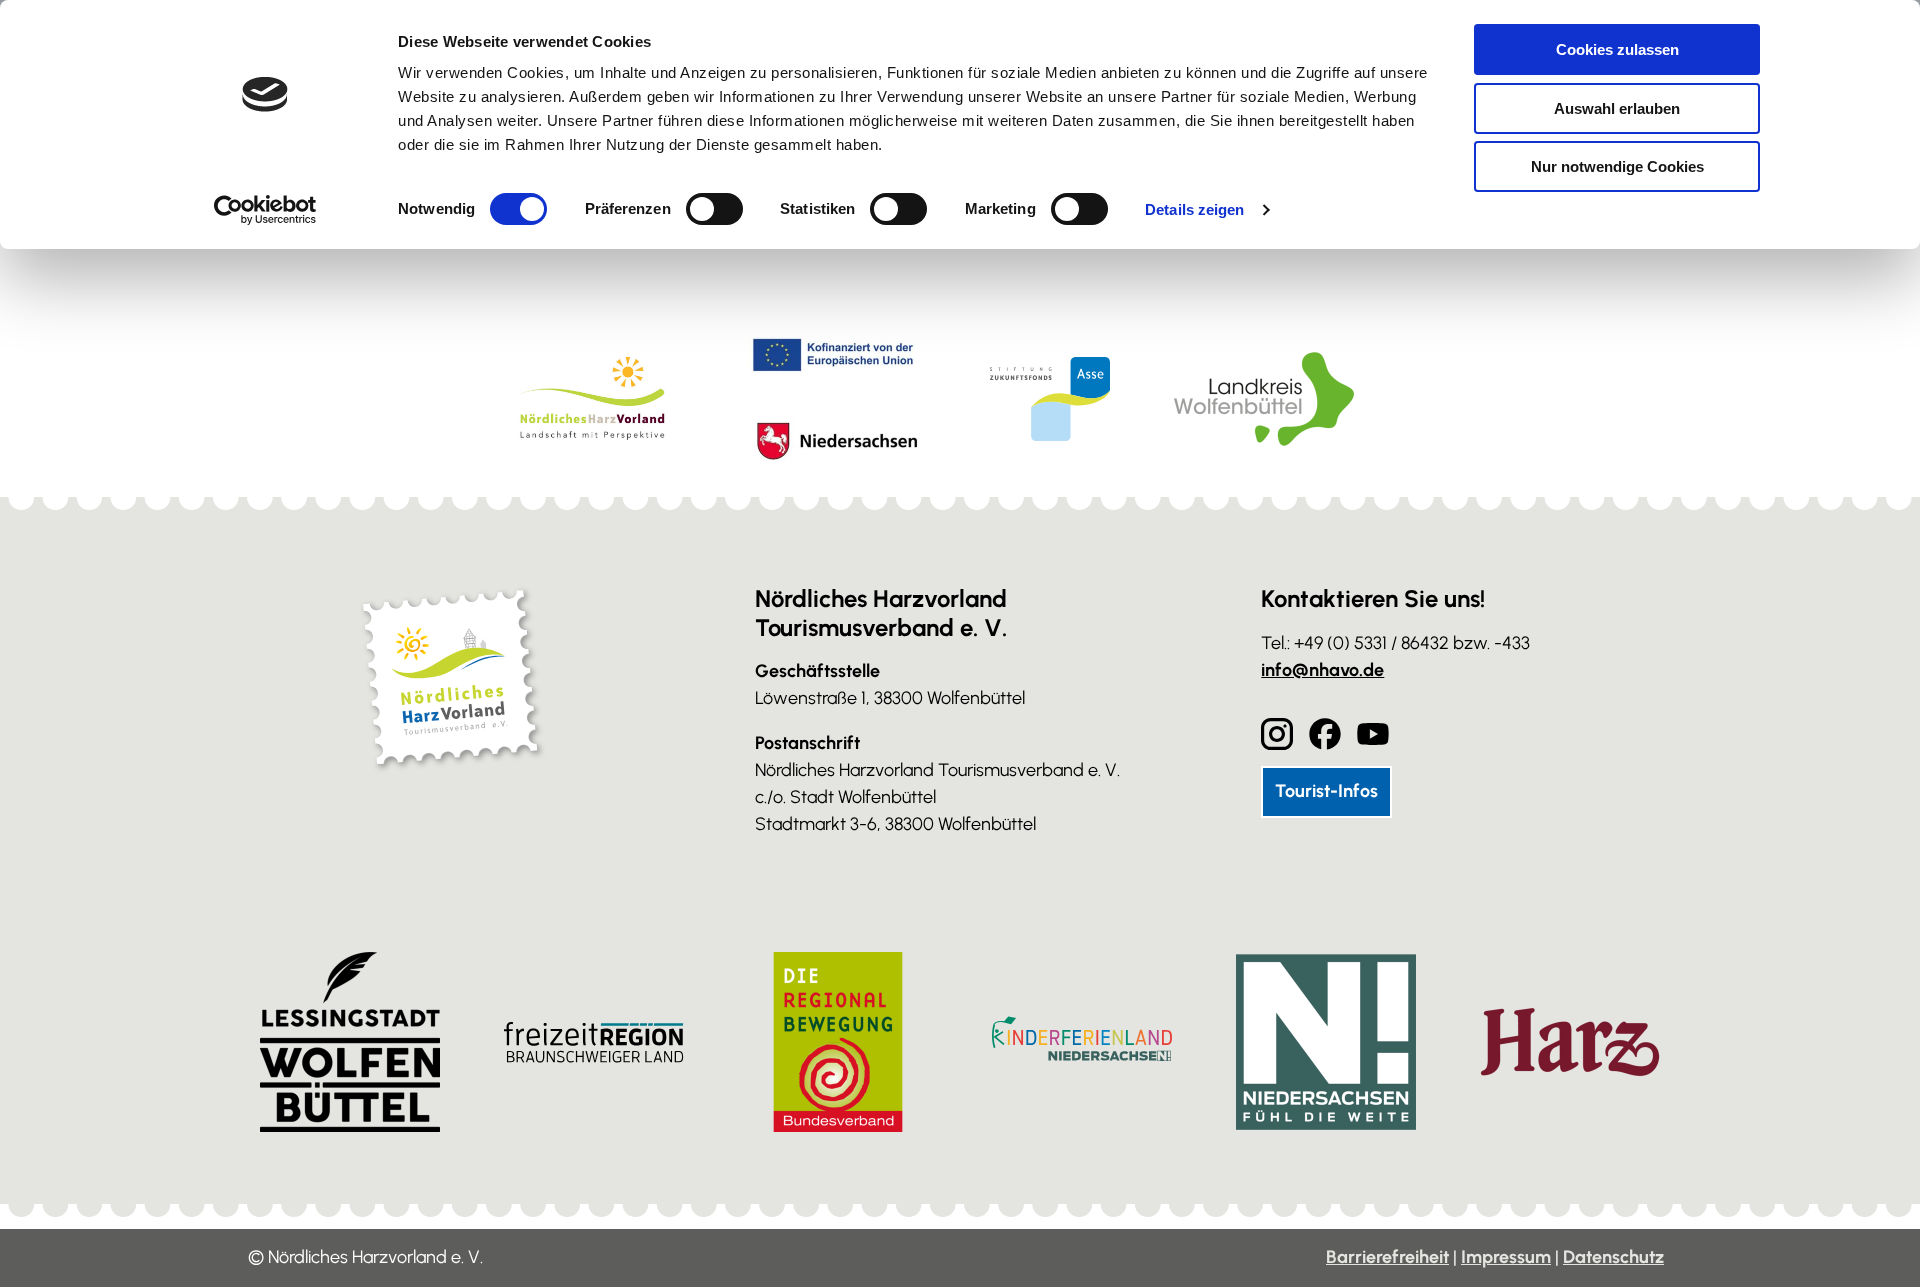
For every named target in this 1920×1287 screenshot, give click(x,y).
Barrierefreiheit (1387, 1257)
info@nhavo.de (1322, 670)
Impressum (1506, 1257)
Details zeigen (1194, 209)
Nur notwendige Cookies (1617, 166)
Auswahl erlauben (1617, 108)
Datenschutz (1613, 1257)
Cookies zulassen (1617, 49)
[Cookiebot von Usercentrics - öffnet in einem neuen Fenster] (265, 210)
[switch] (714, 209)
